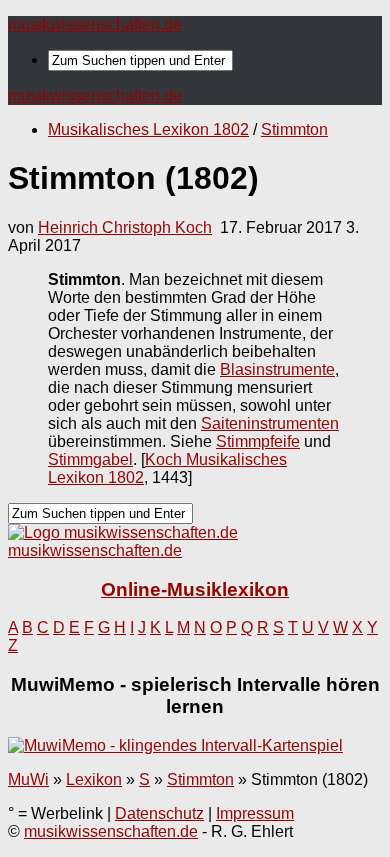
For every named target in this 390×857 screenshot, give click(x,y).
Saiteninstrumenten (270, 423)
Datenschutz (159, 813)
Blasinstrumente (277, 369)
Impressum (255, 813)
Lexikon (94, 779)
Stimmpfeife (258, 441)
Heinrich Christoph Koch (125, 227)
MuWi (28, 779)
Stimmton (294, 129)
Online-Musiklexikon (195, 589)
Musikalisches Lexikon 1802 (148, 129)
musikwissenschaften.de (95, 24)
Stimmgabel (90, 459)
